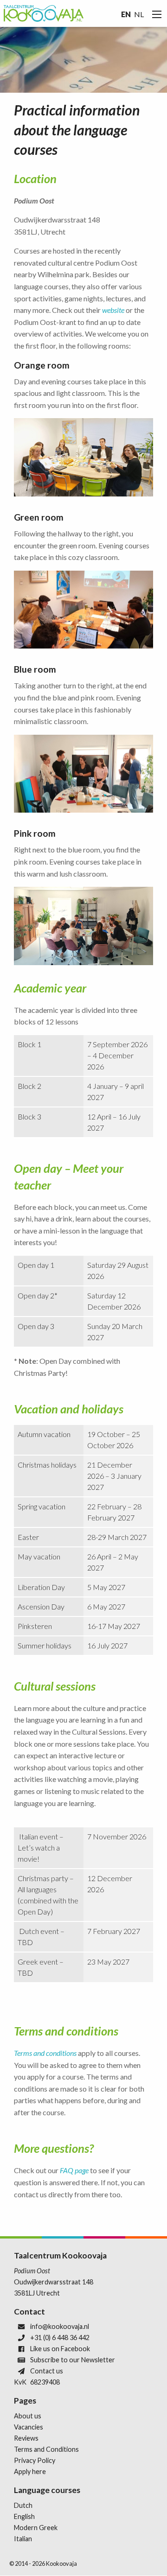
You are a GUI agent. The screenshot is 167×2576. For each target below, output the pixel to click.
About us (28, 2416)
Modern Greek (36, 2528)
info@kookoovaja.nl (60, 2326)
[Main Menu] (157, 14)
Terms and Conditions (46, 2449)
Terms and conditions (45, 2053)
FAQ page (74, 2170)
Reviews (26, 2438)
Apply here (30, 2471)
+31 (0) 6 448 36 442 (60, 2337)
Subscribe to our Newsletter (73, 2360)
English (24, 2516)
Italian (23, 2539)
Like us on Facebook (60, 2349)
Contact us (47, 2371)
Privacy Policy (35, 2460)
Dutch (23, 2505)
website (113, 310)
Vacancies (29, 2427)
